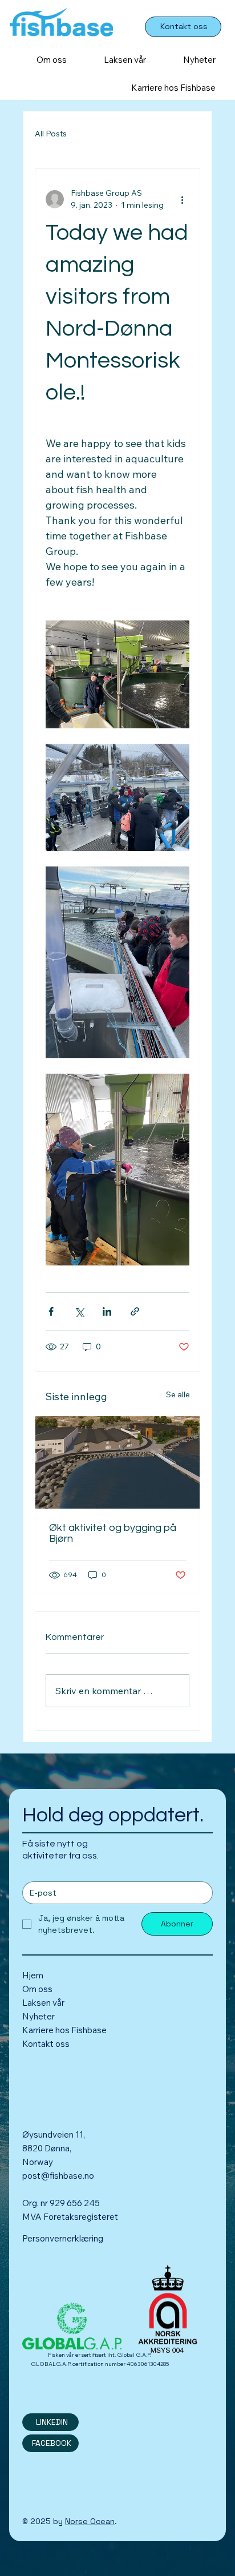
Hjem (33, 1975)
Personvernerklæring (63, 2238)
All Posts (51, 134)
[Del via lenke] (135, 1311)
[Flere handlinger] (183, 199)
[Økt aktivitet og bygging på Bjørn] (117, 1462)
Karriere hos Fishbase (64, 2030)
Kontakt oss (46, 2044)
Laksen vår (44, 2003)
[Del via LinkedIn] (107, 1311)
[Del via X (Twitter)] (79, 1311)
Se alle (178, 1394)
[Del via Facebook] (51, 1311)
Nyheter (39, 2016)
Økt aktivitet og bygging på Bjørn (113, 1533)
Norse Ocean (90, 2521)
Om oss (37, 1989)
